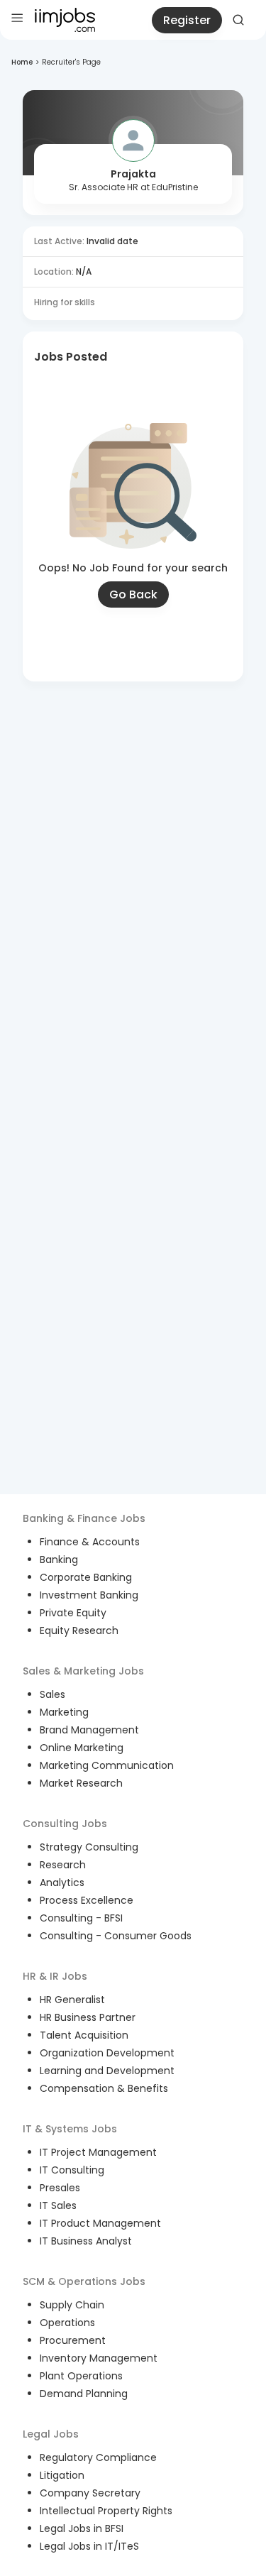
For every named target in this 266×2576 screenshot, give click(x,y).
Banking (59, 1560)
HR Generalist (72, 2000)
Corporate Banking (86, 1577)
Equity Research (79, 1630)
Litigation (62, 2475)
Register (187, 20)
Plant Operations (81, 2376)
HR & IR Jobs (55, 1976)
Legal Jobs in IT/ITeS (89, 2546)
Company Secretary (90, 2493)
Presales (60, 2188)
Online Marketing (82, 1748)
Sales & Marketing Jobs (83, 1671)
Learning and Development (107, 2071)
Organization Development (107, 2053)
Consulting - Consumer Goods (116, 1936)
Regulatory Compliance (98, 2457)
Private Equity (73, 1613)
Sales (52, 1694)
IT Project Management (98, 2152)
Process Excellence (87, 1900)
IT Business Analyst (86, 2241)
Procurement (73, 2340)
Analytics (62, 1882)
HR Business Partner (88, 2017)
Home (22, 62)
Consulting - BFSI (81, 1918)
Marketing (64, 1712)
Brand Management (89, 1730)
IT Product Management (100, 2223)
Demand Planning (84, 2394)
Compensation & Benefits (104, 2088)
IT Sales (58, 2205)
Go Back (133, 594)
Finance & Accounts (90, 1542)
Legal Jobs (51, 2434)
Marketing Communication (107, 1765)
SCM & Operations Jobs (84, 2281)
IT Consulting (72, 2170)
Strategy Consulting (89, 1847)
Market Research (81, 1783)
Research (63, 1865)
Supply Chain (72, 2305)
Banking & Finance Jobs (84, 1518)
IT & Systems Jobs (70, 2129)
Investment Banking (89, 1595)
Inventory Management (99, 2358)
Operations (67, 2323)
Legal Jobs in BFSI (82, 2528)
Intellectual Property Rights (106, 2511)
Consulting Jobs (65, 1824)
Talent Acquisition (84, 2035)
